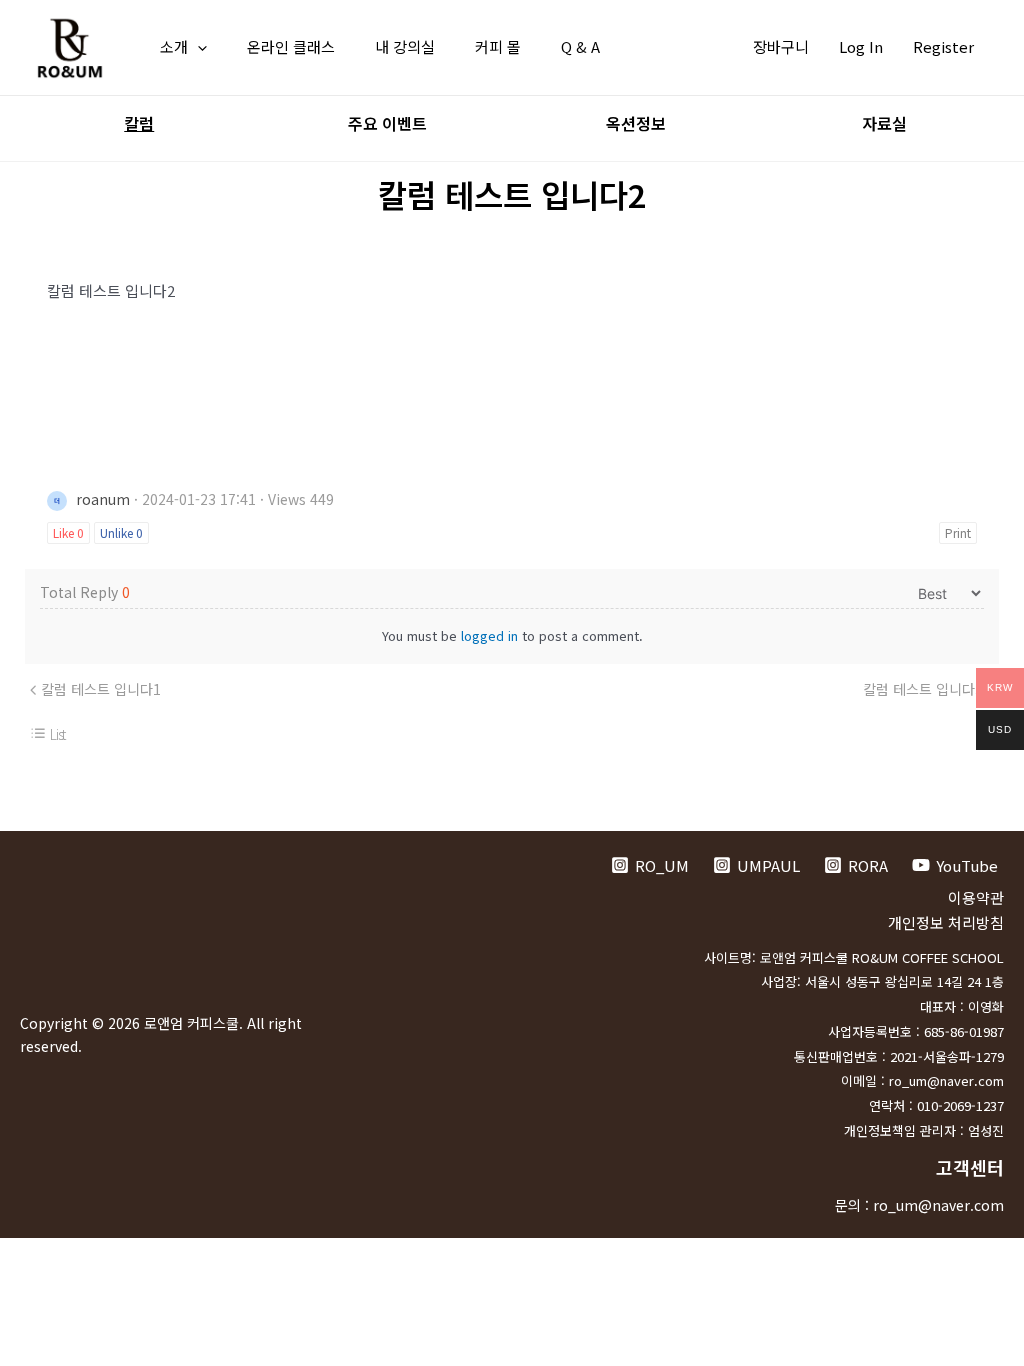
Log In (861, 46)
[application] (197, 47)
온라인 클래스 (291, 46)
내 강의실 (405, 46)
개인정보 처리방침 (946, 922)
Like (68, 532)
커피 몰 (498, 46)
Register (943, 46)
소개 (174, 46)
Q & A (580, 46)
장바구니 (781, 46)
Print (958, 532)
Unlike (121, 532)
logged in (489, 635)
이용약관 (976, 897)
